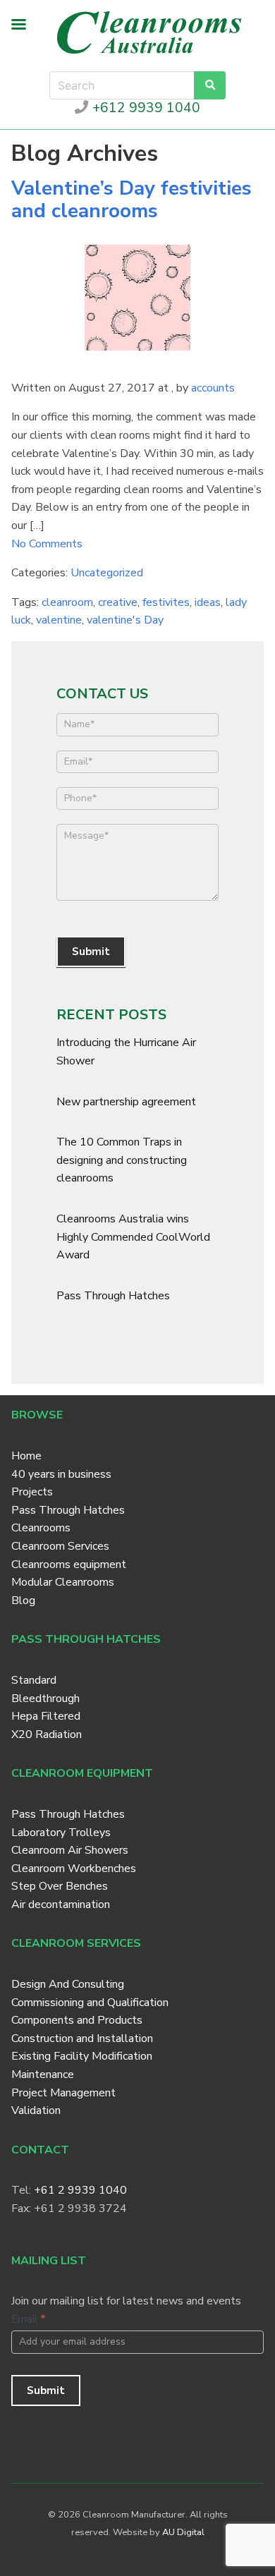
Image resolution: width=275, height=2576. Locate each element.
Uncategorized (107, 573)
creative (118, 602)
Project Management (63, 2093)
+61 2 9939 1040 (80, 2190)
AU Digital (183, 2532)
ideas (208, 602)
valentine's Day (125, 620)
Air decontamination (61, 1904)
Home (26, 1456)
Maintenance (43, 2074)
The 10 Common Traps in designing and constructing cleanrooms (122, 1160)
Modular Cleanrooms (63, 1582)
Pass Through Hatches (113, 1296)
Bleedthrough (45, 1699)
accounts (213, 388)
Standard (34, 1680)
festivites (166, 602)
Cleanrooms (41, 1528)
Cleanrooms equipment (69, 1565)
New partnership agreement (126, 1102)
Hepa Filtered (46, 1716)
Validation (36, 2110)
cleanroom (67, 602)
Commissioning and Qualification (90, 2003)
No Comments (47, 544)
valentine (59, 620)
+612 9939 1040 (144, 108)
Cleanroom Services (60, 1546)
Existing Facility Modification (82, 2056)
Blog (23, 1600)
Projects (32, 1492)
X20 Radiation (47, 1734)
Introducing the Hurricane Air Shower (126, 1052)
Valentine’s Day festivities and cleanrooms (132, 200)
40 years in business (61, 1474)
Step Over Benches (60, 1886)
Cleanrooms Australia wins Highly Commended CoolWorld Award (133, 1237)
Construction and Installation (82, 2039)
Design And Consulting (68, 1984)
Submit (91, 952)
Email (29, 2319)
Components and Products (77, 2020)
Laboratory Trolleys (61, 1833)
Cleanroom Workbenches (74, 1869)
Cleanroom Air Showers (70, 1850)
